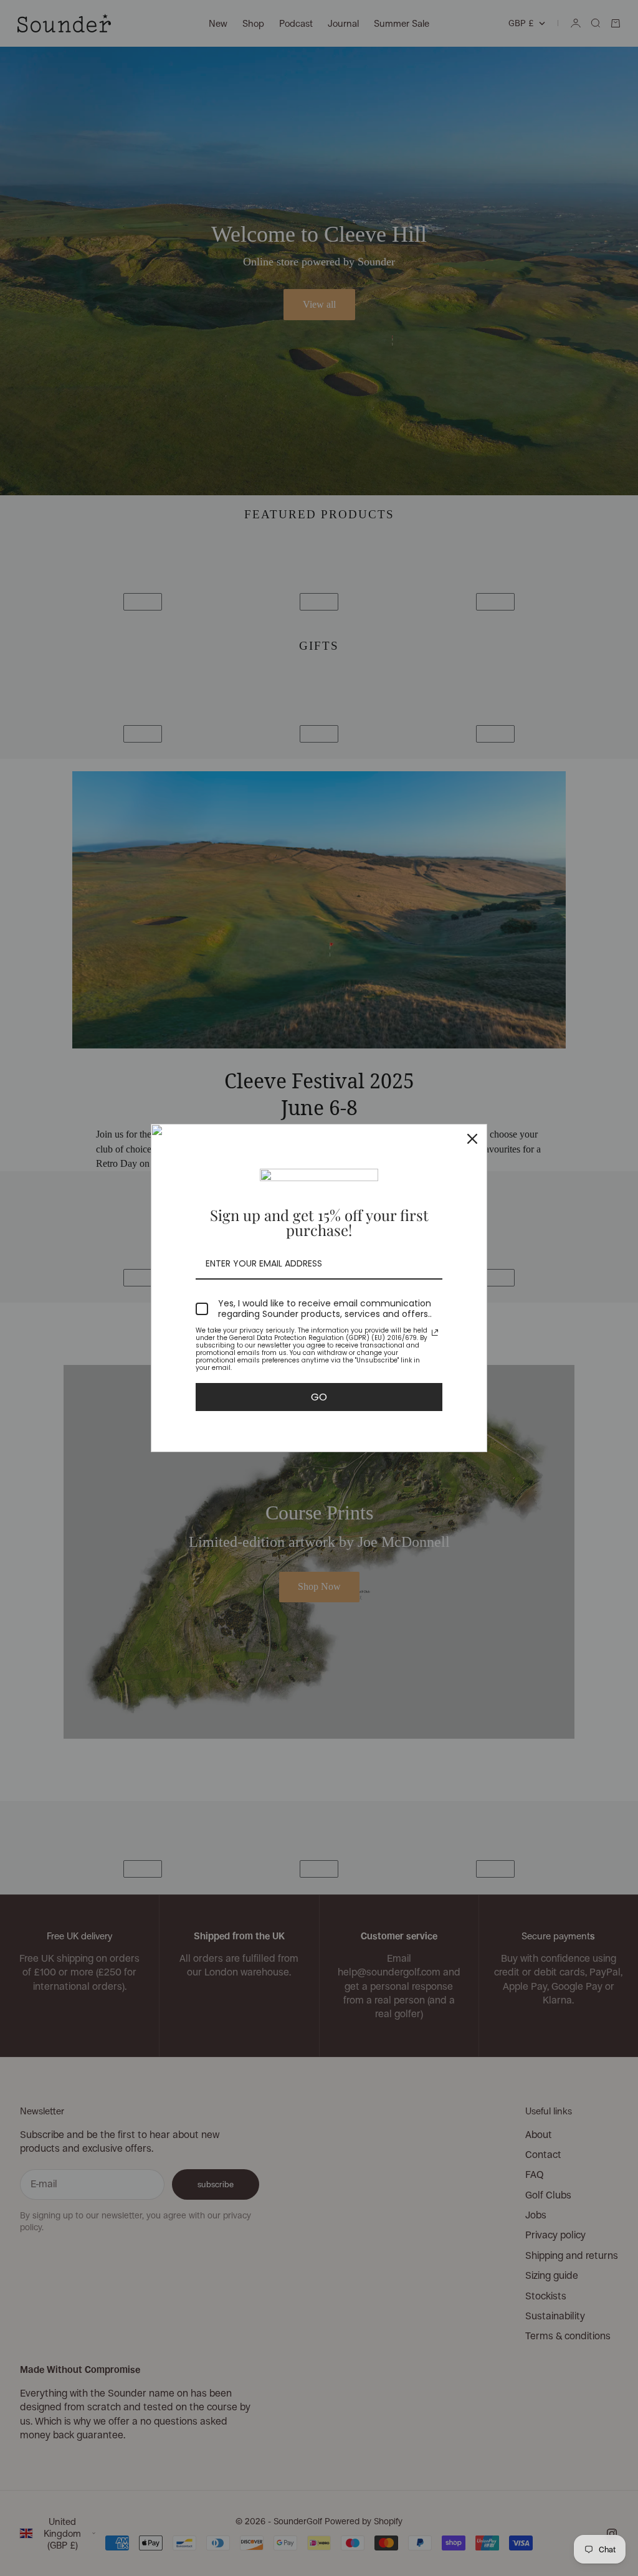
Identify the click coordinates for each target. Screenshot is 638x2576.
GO (319, 1397)
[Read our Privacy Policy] (435, 1333)
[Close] (472, 1139)
